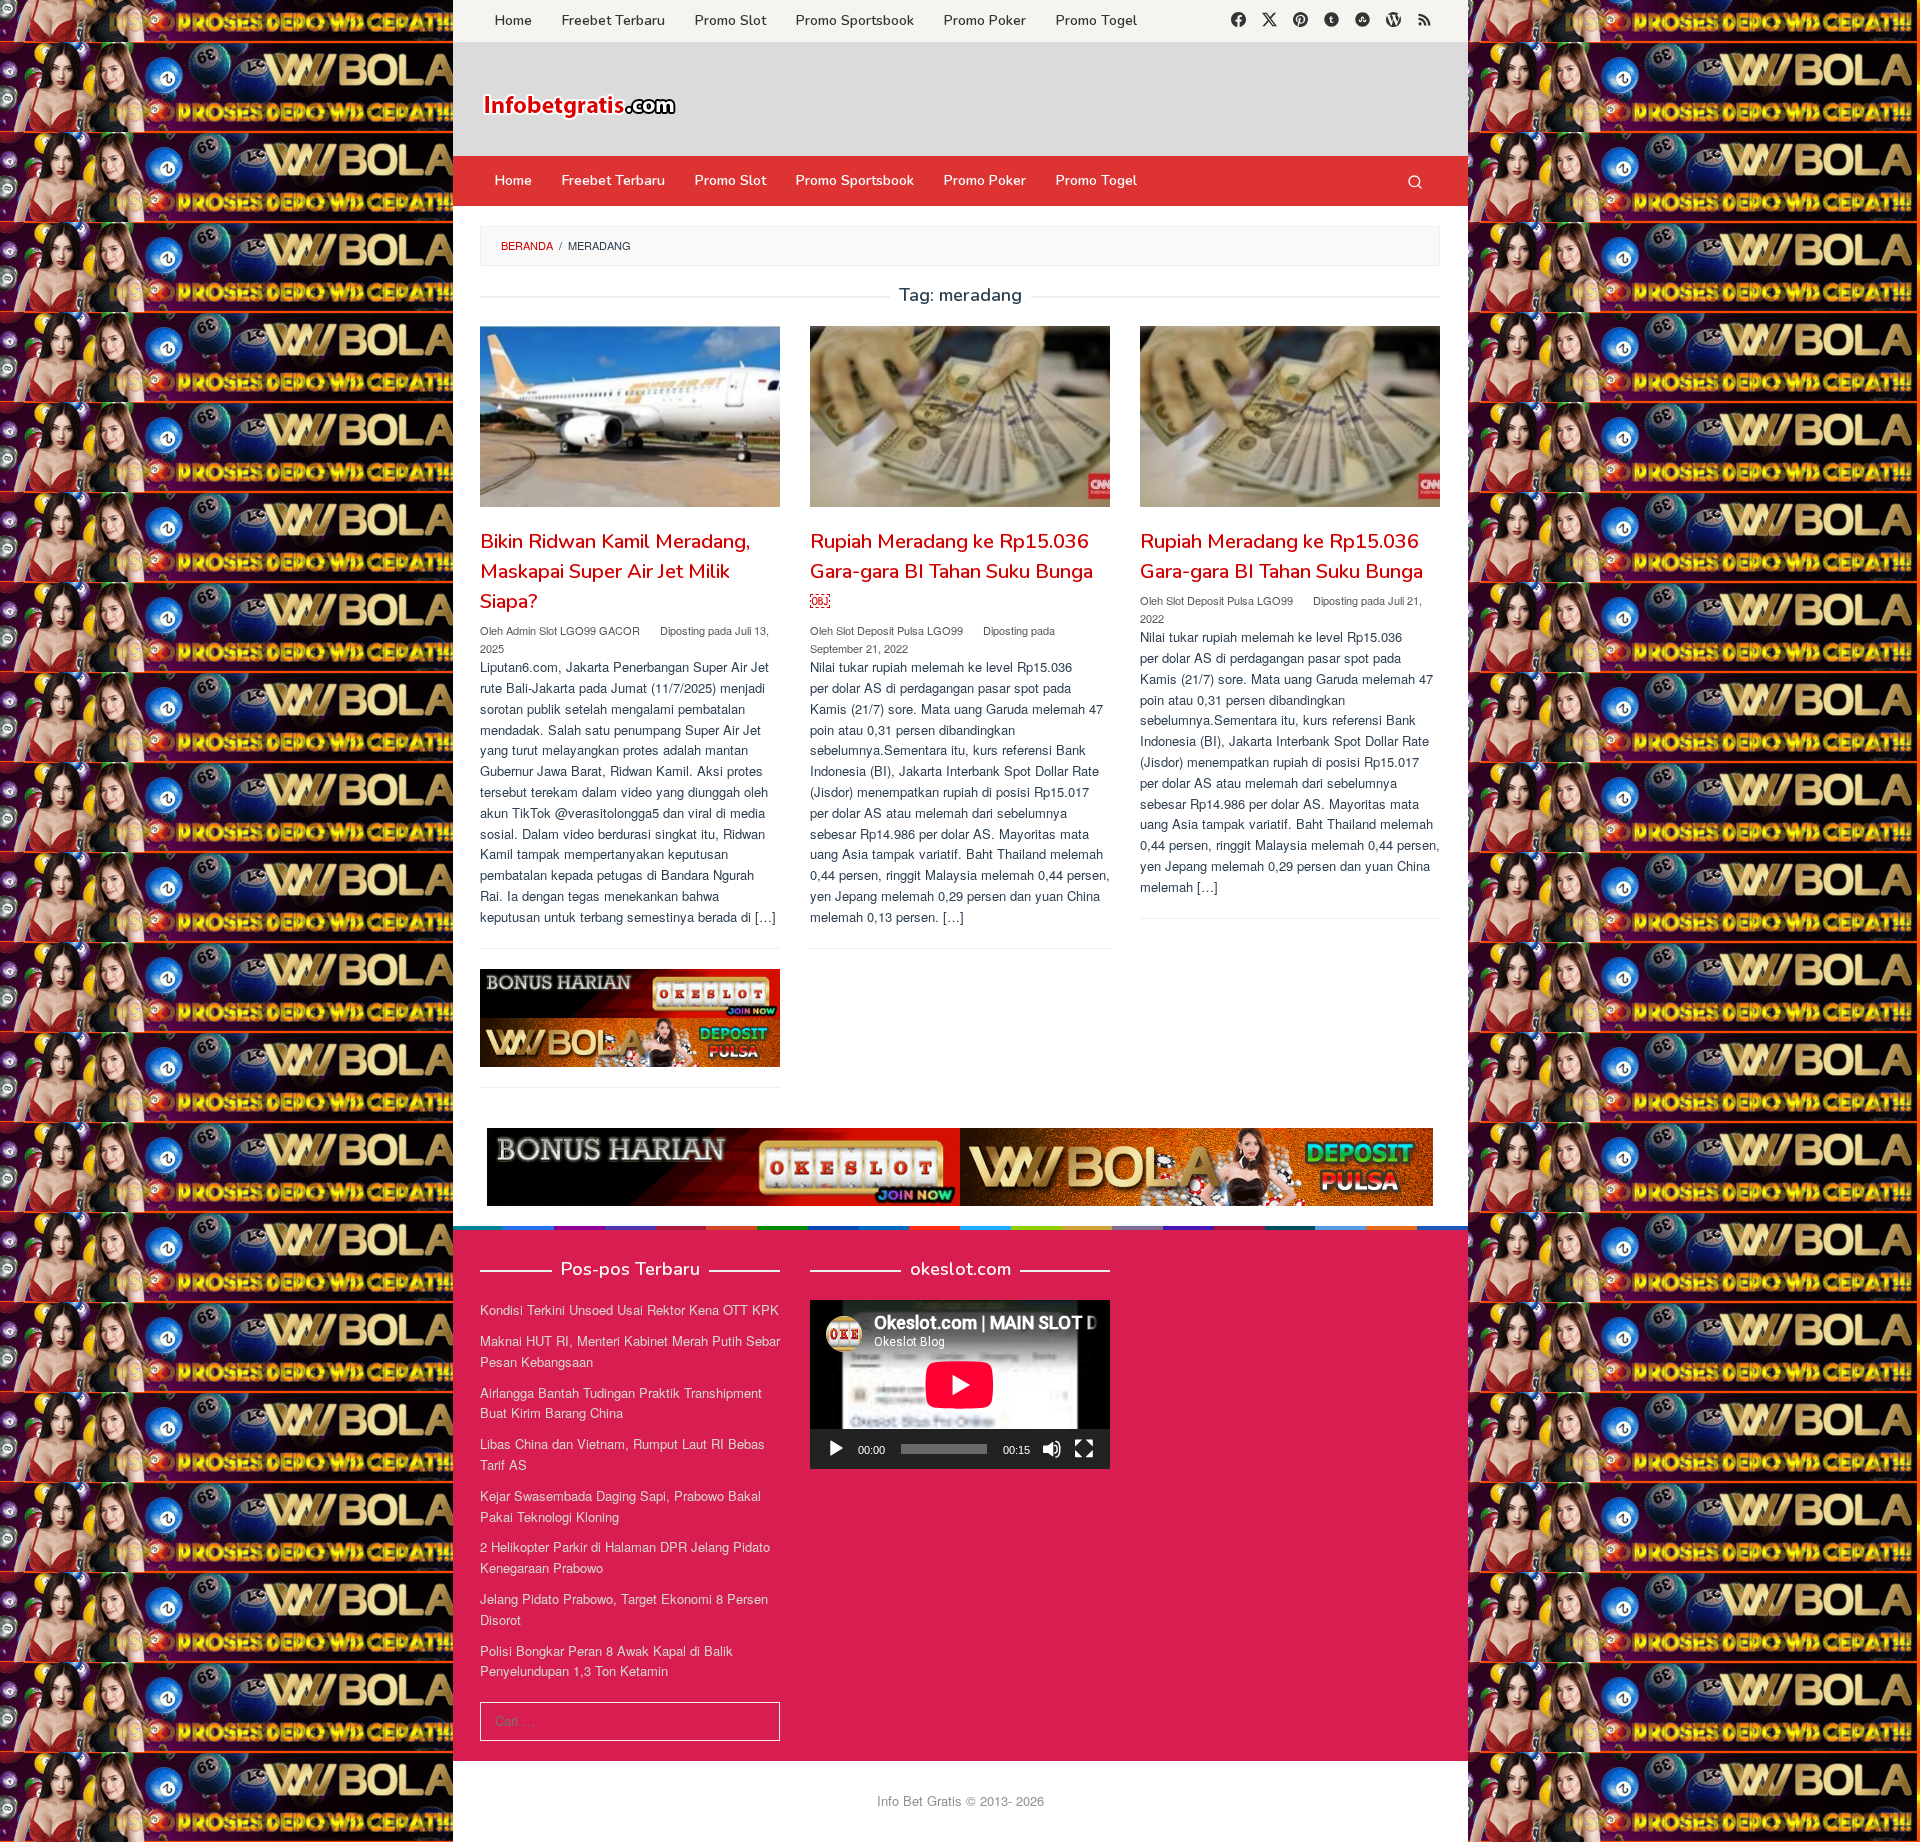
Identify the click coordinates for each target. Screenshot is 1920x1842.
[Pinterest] (1300, 21)
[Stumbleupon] (1362, 21)
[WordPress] (1393, 21)
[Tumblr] (1331, 21)
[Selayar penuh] (1084, 1449)
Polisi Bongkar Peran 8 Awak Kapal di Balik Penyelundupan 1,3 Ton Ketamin (606, 1661)
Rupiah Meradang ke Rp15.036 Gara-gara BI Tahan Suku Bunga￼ (951, 571)
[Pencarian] (1415, 181)
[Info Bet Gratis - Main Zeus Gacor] (580, 104)
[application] (960, 1384)
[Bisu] (1052, 1449)
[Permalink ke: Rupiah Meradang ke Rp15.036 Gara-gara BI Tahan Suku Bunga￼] (960, 416)
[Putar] (836, 1449)
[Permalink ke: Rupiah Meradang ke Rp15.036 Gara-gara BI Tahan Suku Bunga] (1290, 416)
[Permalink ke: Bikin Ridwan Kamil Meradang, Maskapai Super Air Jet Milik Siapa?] (630, 416)
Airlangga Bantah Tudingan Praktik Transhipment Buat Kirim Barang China (621, 1403)
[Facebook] (1238, 21)
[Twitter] (1269, 21)
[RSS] (1424, 21)
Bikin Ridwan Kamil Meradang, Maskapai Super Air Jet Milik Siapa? (615, 571)
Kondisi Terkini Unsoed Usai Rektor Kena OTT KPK (629, 1309)
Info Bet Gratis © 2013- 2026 (960, 1800)
